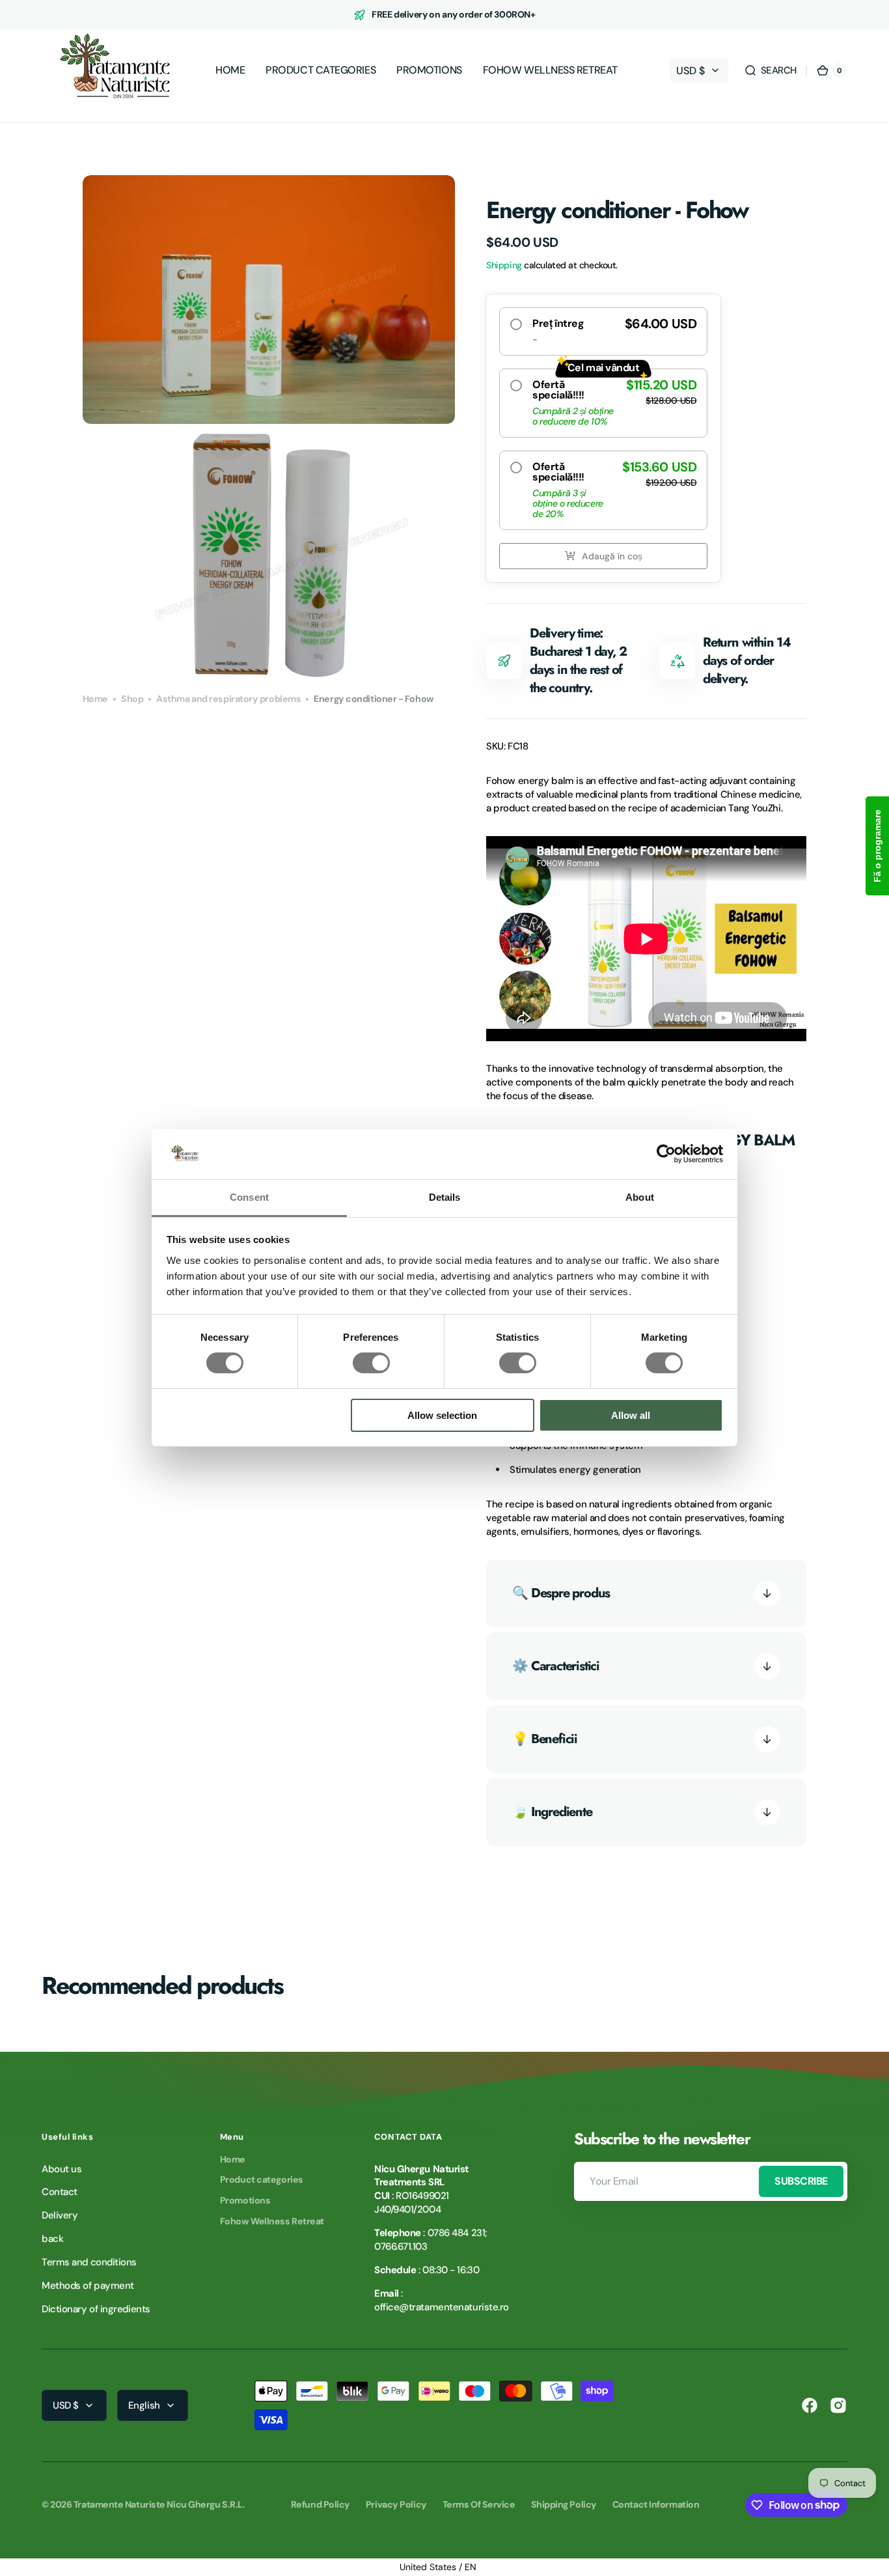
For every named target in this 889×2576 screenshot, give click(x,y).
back (52, 2239)
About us (62, 2169)
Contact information (656, 2504)
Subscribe (801, 2181)
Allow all (631, 1415)
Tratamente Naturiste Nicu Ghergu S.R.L (158, 2504)
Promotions (245, 2200)
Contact (60, 2192)
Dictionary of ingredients (96, 2309)
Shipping (504, 265)
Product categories (262, 2179)
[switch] (371, 1363)
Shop (132, 699)
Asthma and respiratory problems (228, 699)
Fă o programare (877, 846)
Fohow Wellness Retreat (272, 2221)
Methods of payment (88, 2286)
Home (95, 699)
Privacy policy (396, 2504)
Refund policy (321, 2504)
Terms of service (479, 2504)
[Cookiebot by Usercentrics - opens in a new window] (666, 1154)
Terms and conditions (89, 2262)
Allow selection (442, 1415)
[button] (770, 70)
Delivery (60, 2215)
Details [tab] (445, 1197)
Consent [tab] (249, 1197)
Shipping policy (564, 2504)
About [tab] (640, 1197)
